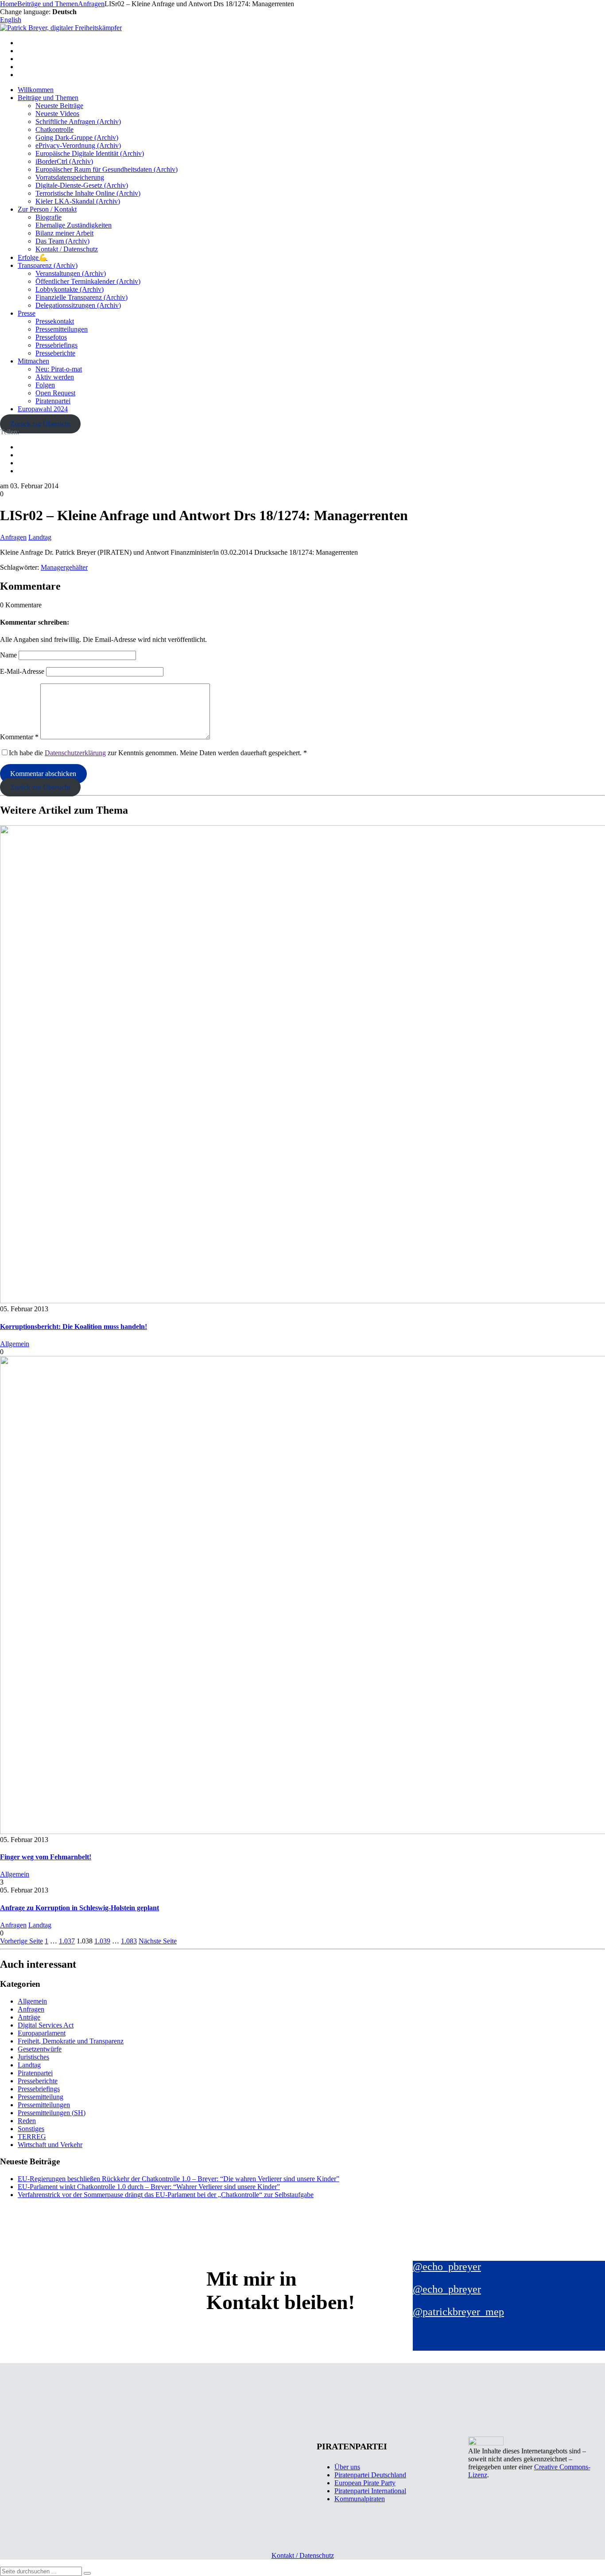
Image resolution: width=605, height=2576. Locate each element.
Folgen (45, 385)
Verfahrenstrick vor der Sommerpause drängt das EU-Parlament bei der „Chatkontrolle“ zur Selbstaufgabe (166, 2195)
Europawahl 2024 (43, 409)
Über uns (347, 2467)
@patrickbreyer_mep (458, 2312)
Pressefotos (51, 337)
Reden (27, 2121)
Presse (27, 313)
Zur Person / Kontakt (47, 209)
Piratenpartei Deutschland (370, 2475)
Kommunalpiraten (360, 2499)
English (11, 20)
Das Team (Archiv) (62, 241)
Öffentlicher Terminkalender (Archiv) (88, 281)
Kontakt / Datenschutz (67, 249)
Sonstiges (31, 2129)
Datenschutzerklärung (75, 753)
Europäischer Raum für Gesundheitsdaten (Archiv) (107, 169)
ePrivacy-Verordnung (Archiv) (78, 145)
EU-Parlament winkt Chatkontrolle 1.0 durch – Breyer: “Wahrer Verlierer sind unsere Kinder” (149, 2187)
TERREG (32, 2137)
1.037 (67, 1941)
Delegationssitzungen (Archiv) (78, 305)
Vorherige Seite (21, 1941)
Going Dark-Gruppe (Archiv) (77, 137)
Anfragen (13, 537)
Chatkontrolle (54, 129)
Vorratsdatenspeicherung (70, 177)
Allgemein (15, 1344)
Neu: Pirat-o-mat (59, 369)
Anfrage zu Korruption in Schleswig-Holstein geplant (80, 1908)
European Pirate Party (365, 2483)
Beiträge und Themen (48, 98)
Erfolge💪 (33, 257)
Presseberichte (55, 353)
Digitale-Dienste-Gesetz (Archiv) (82, 185)
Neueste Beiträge (59, 106)
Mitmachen (33, 361)
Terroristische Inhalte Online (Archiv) (88, 193)
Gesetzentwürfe (40, 2049)
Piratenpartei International (370, 2491)
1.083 (129, 1941)
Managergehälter (64, 567)
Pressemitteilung (41, 2097)
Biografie (48, 217)
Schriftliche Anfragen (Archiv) (78, 122)
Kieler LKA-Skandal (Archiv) (78, 201)
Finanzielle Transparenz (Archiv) (81, 297)
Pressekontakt (55, 321)
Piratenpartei (53, 401)
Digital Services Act (46, 2025)
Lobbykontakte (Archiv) (70, 289)
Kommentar (19, 737)
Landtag (40, 537)
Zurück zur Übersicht (40, 424)
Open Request (55, 393)
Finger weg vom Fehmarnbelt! (46, 1857)
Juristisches (33, 2057)
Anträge (29, 2017)
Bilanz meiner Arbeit (64, 233)
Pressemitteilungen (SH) (52, 2113)
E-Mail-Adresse (22, 671)
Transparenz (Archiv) (48, 265)
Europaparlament (42, 2033)
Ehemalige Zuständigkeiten (74, 225)
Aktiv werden (55, 377)
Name (8, 655)
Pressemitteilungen (62, 329)
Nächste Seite (158, 1941)
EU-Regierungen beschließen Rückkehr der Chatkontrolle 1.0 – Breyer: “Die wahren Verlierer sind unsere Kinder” (178, 2179)
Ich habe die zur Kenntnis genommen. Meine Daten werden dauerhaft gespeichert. (158, 753)
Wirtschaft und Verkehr (50, 2145)
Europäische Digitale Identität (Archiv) (90, 153)
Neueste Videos (57, 114)
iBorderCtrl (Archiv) (64, 161)
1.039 (102, 1941)
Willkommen (36, 90)
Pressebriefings (56, 345)
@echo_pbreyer (447, 2267)
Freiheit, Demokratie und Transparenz (71, 2041)
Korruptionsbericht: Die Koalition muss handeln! (74, 1327)
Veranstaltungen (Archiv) (71, 273)
